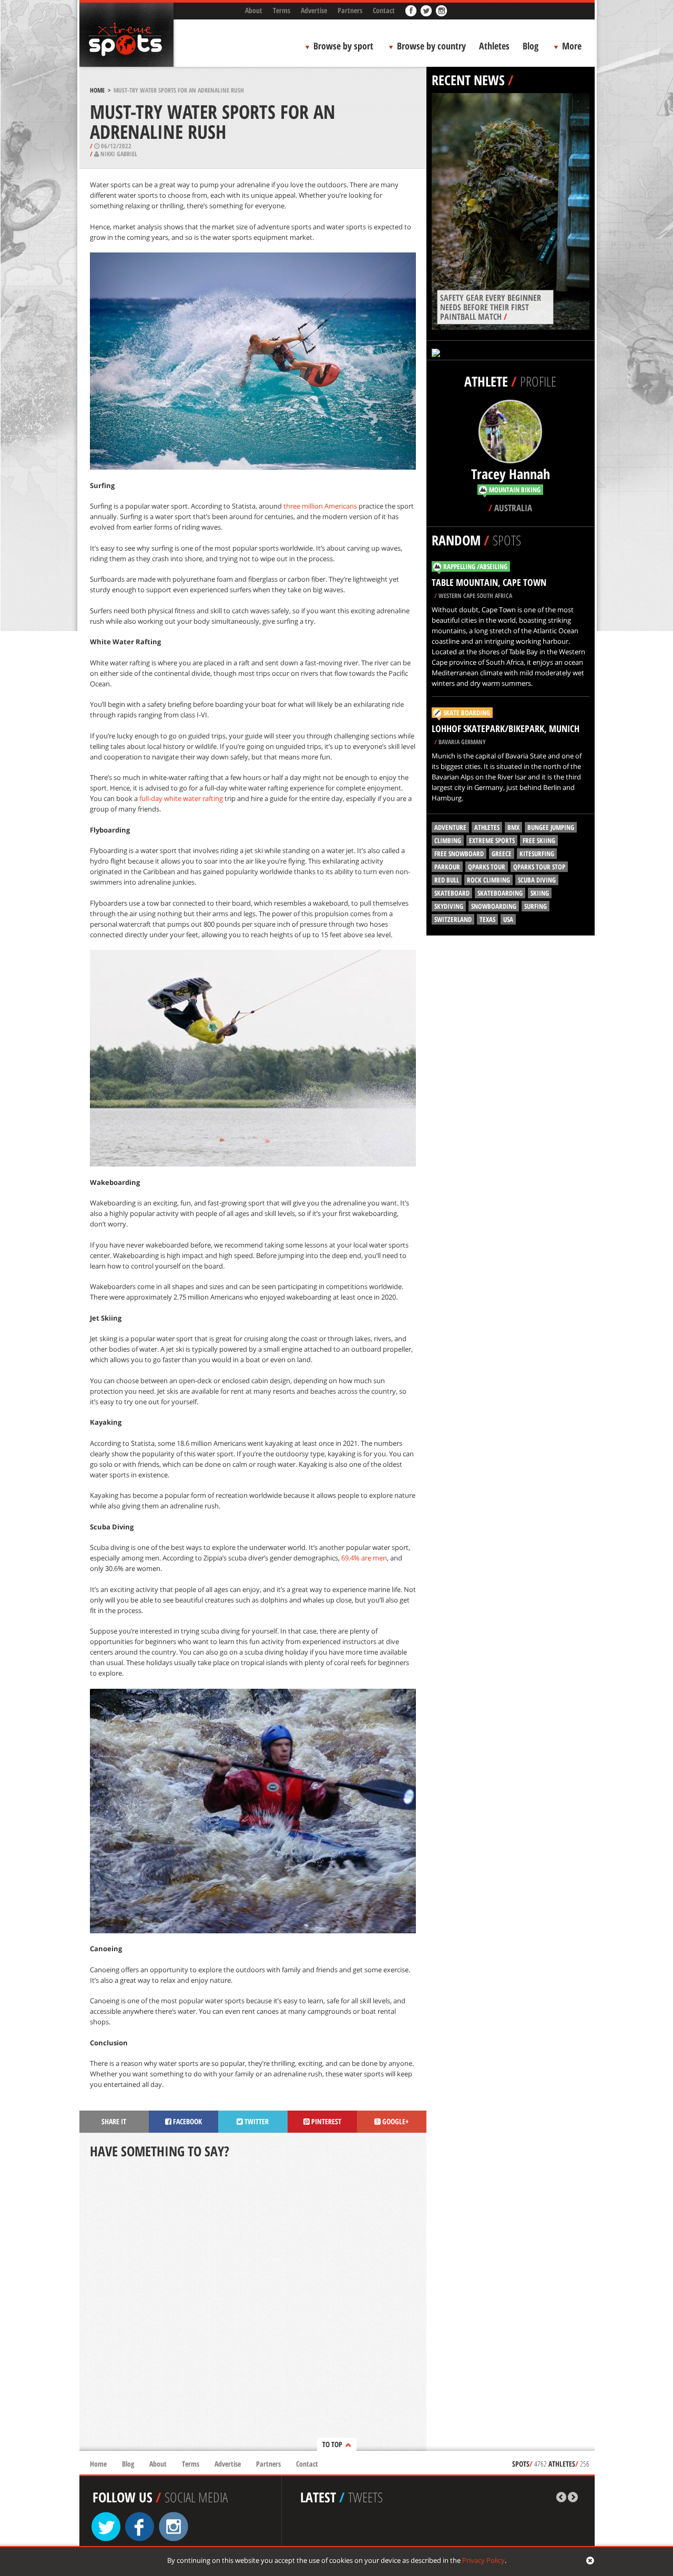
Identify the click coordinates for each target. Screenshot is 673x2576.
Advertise (314, 10)
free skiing (539, 840)
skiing (540, 893)
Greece (502, 854)
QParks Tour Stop (539, 867)
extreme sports (492, 840)
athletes (487, 827)
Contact (384, 10)
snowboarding (494, 906)
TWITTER (256, 2121)
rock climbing (488, 880)
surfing (536, 906)
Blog (531, 46)
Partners (350, 10)
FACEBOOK (187, 2121)
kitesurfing (537, 854)
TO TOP (332, 2444)
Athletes (494, 46)
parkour (447, 867)
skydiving (449, 906)
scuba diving (537, 880)
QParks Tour (487, 867)
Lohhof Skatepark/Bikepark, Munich (506, 728)
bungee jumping (551, 827)
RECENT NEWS (468, 80)
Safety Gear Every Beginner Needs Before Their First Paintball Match (491, 307)
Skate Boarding (467, 713)
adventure (450, 827)
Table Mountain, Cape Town (489, 582)
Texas (487, 919)
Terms (282, 10)
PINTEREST (325, 2121)
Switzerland (453, 919)
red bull (447, 880)
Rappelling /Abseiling (475, 566)
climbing (448, 840)
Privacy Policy (483, 2560)
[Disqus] (253, 2306)
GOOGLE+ (395, 2121)
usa (508, 919)
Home (97, 90)
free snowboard (459, 854)
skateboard (452, 893)
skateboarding (500, 893)
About (254, 10)
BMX (513, 827)
